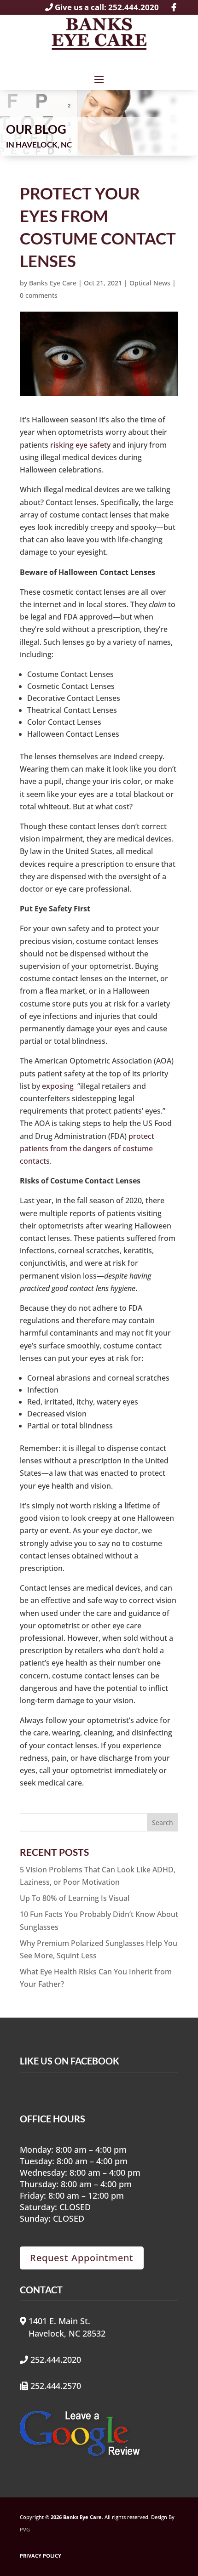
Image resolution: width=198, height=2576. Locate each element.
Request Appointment (82, 2258)
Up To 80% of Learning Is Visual (75, 1898)
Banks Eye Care (53, 283)
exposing (58, 1086)
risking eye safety (80, 445)
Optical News (150, 283)
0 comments (39, 295)
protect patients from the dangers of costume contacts (87, 1149)
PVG (25, 2530)
